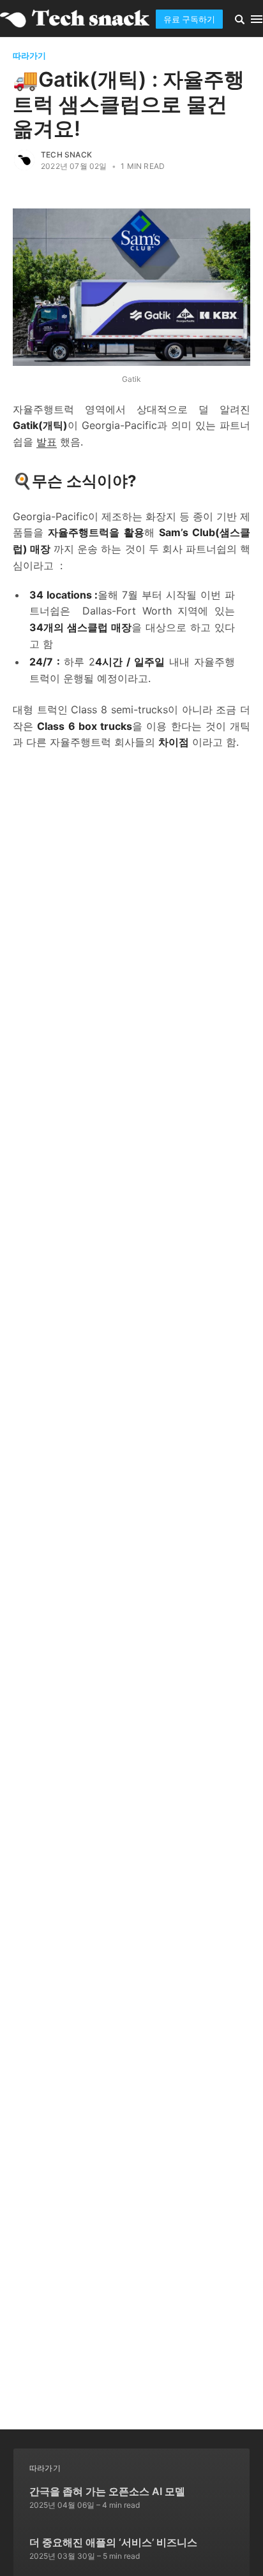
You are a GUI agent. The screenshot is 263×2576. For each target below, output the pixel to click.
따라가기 (29, 55)
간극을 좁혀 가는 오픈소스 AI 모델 (107, 2491)
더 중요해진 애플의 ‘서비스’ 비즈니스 (113, 2542)
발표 (47, 442)
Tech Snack (66, 155)
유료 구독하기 (189, 19)
